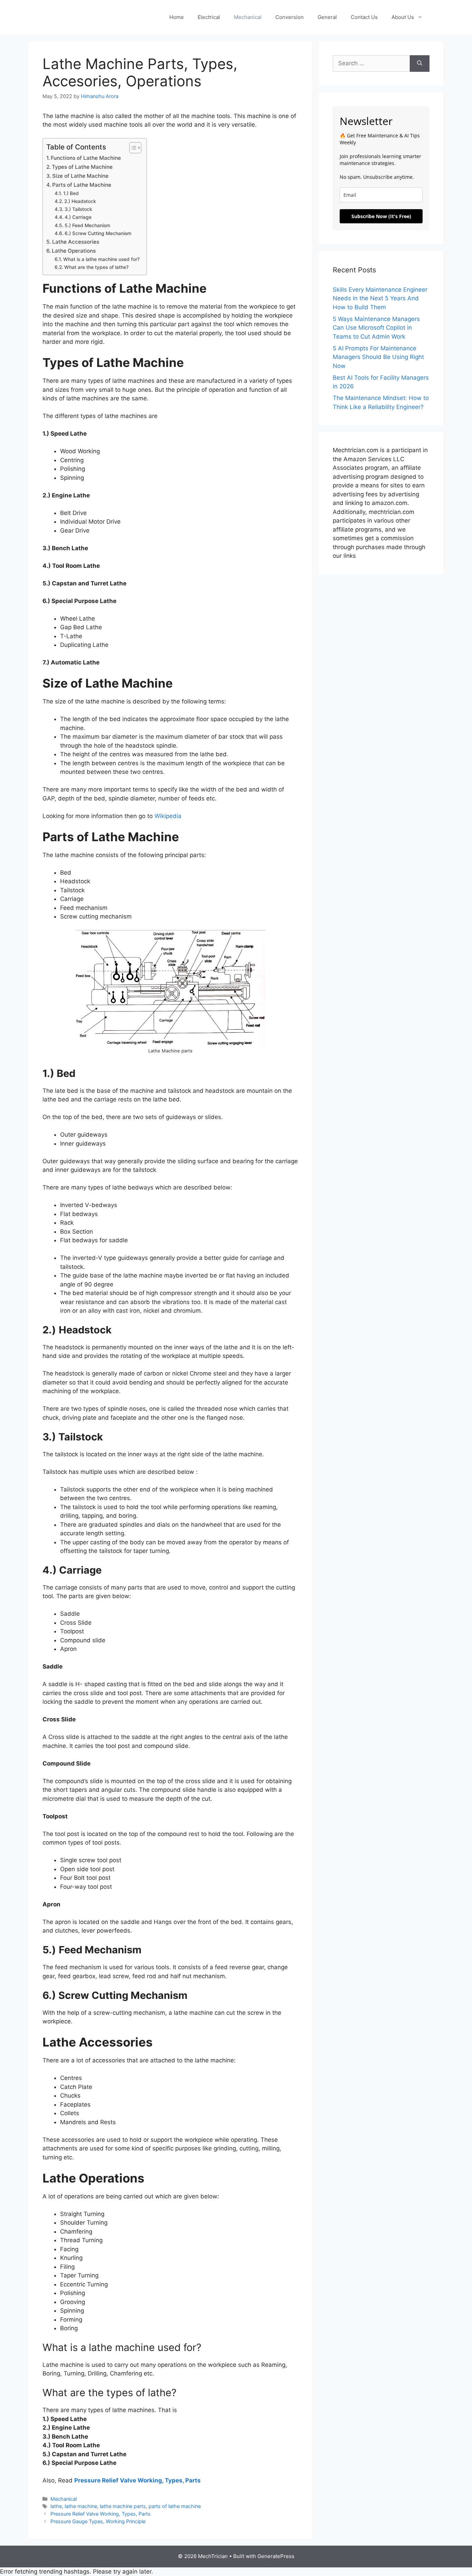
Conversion (290, 17)
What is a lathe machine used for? (101, 259)
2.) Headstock (80, 201)
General (327, 17)
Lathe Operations (74, 251)
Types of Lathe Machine (82, 167)
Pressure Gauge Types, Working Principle (98, 2521)
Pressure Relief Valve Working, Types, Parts (138, 2480)
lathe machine (81, 2506)
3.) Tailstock (78, 209)
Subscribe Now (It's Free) (381, 216)
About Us (403, 17)
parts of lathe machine (175, 2506)
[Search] (420, 64)
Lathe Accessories (76, 242)
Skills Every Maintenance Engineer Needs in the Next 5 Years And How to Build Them (380, 298)
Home (177, 17)
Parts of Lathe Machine (82, 185)
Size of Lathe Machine (80, 176)
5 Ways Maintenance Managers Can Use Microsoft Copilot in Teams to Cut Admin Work (376, 328)
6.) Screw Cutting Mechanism (98, 233)
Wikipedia (168, 816)
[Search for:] (371, 64)
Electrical (209, 17)
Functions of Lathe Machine (86, 158)
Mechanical (248, 17)
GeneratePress (276, 2556)
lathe (56, 2506)
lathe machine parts (123, 2506)
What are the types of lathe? (96, 267)
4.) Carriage (78, 217)
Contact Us (364, 17)
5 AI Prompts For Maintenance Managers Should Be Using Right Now (378, 357)
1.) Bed (71, 193)
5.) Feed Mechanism (87, 225)
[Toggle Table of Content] (132, 148)
